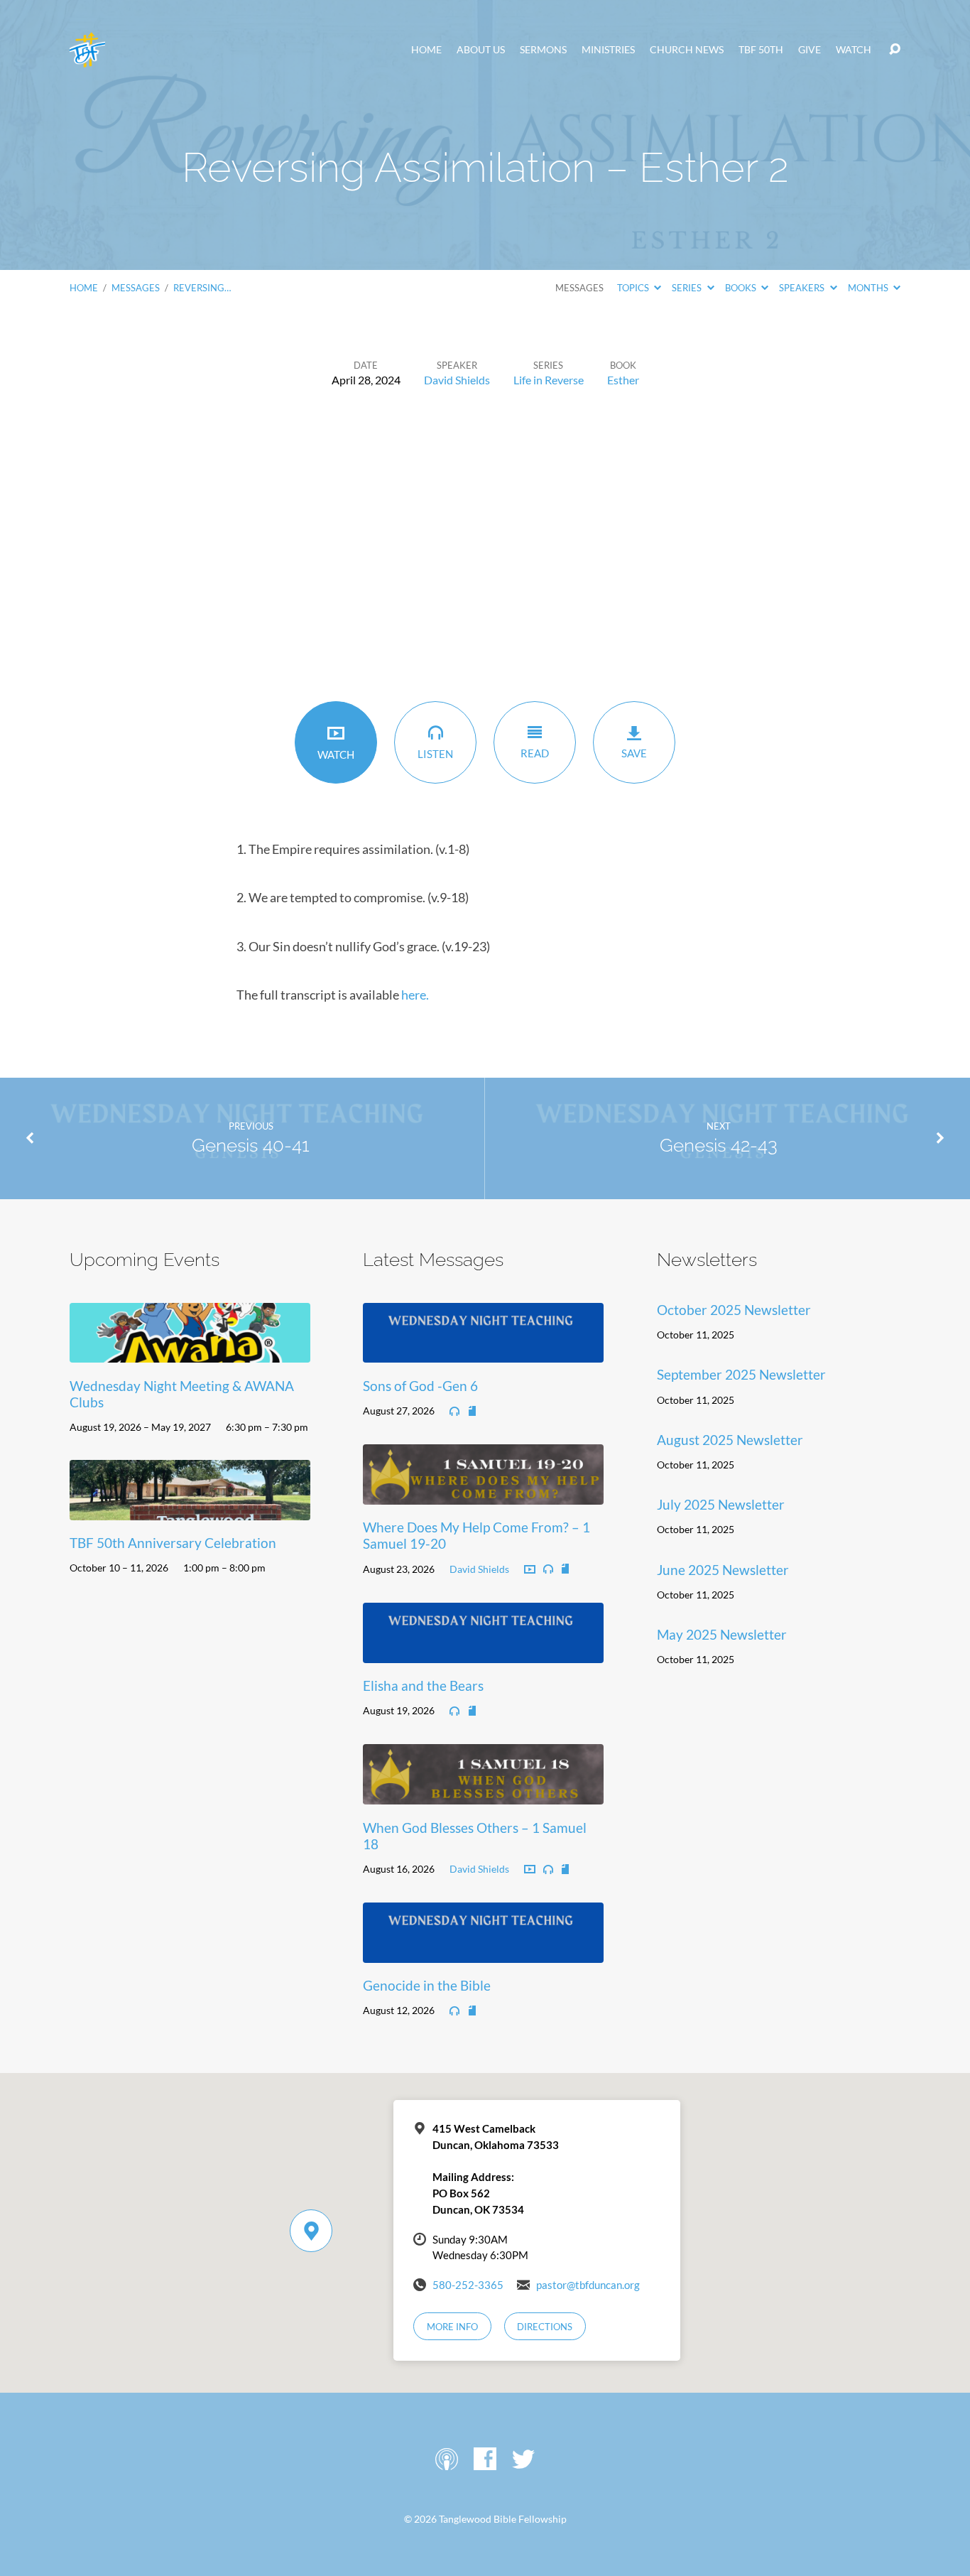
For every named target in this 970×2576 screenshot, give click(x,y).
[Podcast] (447, 2459)
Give (810, 50)
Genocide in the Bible (427, 1985)
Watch (854, 50)
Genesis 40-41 (251, 1145)
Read (535, 753)
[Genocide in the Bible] (483, 1952)
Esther (623, 380)
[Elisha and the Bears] (483, 1652)
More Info (452, 2327)
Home (426, 50)
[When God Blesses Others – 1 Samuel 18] (483, 1793)
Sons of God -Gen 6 (420, 1386)
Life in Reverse (549, 380)
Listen (435, 754)
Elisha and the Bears (423, 1685)
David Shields (457, 380)
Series (688, 288)
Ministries (608, 50)
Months (869, 288)
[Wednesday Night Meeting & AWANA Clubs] (190, 1352)
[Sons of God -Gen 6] (483, 1352)
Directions (545, 2327)
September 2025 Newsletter (741, 1374)
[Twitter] (523, 2459)
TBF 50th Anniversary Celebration (173, 1543)
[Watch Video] (530, 1570)
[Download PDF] (472, 1412)
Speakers (803, 288)
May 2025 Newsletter (722, 1634)
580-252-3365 (468, 2285)
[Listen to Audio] (454, 1412)
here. (415, 995)
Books (742, 288)
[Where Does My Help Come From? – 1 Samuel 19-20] (483, 1494)
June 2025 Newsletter (723, 1570)
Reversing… (202, 288)
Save (634, 753)
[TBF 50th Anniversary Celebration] (190, 1509)
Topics (634, 288)
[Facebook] (485, 2459)
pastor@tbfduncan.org (588, 2285)
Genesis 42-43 (719, 1145)
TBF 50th (761, 50)
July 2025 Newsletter (721, 1504)
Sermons (543, 50)
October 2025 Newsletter (734, 1310)
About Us (481, 50)
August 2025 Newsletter (730, 1440)
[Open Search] (895, 50)
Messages (136, 288)
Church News (687, 50)
